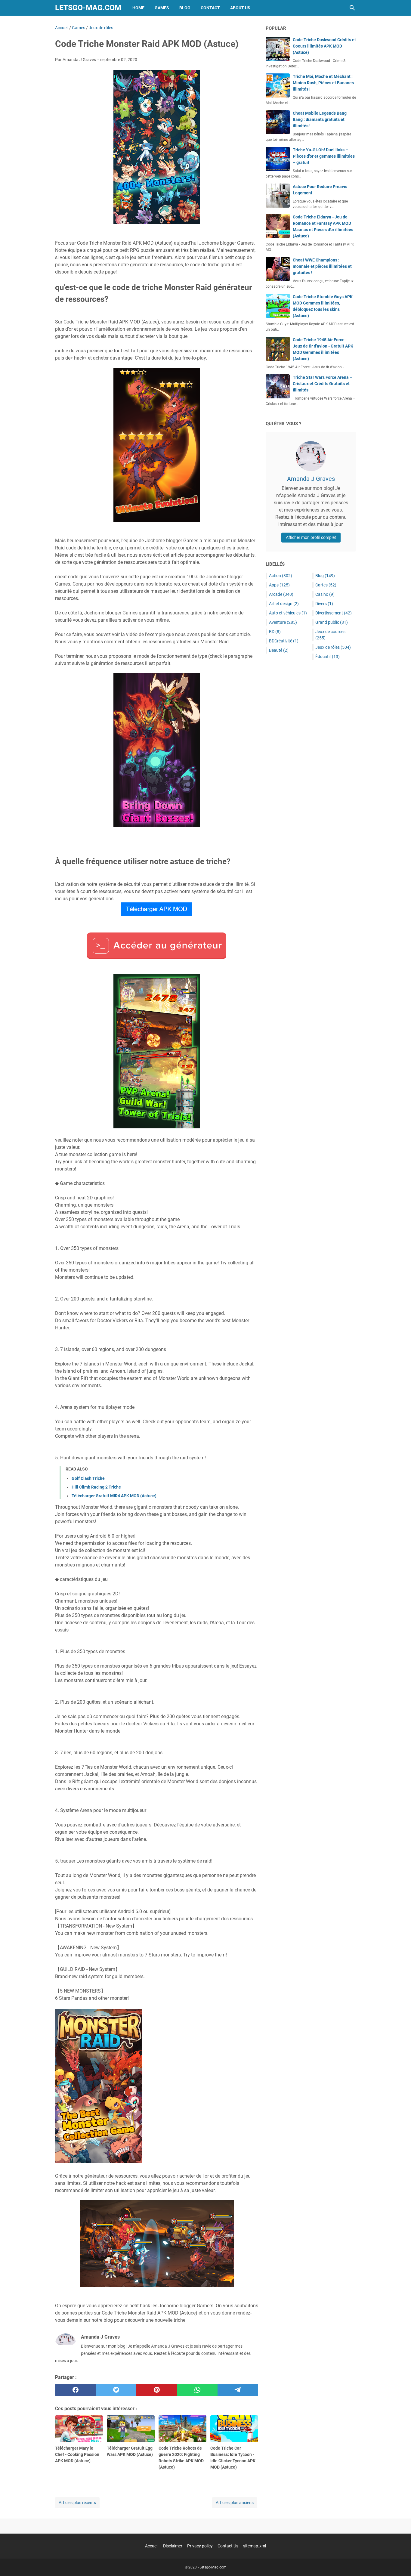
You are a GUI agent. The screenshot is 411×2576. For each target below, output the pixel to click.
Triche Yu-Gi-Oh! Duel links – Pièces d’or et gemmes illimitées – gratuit (324, 156)
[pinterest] (157, 2390)
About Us (240, 8)
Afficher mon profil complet (311, 537)
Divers (324, 604)
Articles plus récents (77, 2503)
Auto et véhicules (288, 613)
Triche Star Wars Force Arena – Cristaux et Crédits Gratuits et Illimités (323, 384)
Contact (210, 8)
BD (275, 632)
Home (138, 8)
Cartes (326, 585)
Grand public (332, 622)
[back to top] (399, 2562)
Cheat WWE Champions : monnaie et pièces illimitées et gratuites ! (322, 266)
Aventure (283, 622)
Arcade (281, 594)
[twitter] (116, 2390)
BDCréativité (284, 641)
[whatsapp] (197, 2390)
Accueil (152, 2546)
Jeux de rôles (333, 647)
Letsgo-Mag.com (88, 8)
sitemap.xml (255, 2546)
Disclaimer (173, 2546)
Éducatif (328, 657)
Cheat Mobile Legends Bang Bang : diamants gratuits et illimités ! (320, 119)
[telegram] (238, 2390)
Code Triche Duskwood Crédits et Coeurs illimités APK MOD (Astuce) (324, 46)
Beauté (279, 650)
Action (281, 576)
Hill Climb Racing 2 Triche (96, 1487)
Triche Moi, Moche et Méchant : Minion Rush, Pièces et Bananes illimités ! (323, 83)
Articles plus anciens (235, 2503)
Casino (325, 594)
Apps (279, 585)
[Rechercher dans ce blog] (352, 8)
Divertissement (334, 613)
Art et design (284, 604)
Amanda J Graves (311, 479)
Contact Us (228, 2546)
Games (162, 8)
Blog (185, 8)
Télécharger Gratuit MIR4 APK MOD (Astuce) (114, 1496)
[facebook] (75, 2390)
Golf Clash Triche (88, 1478)
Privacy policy (200, 2546)
